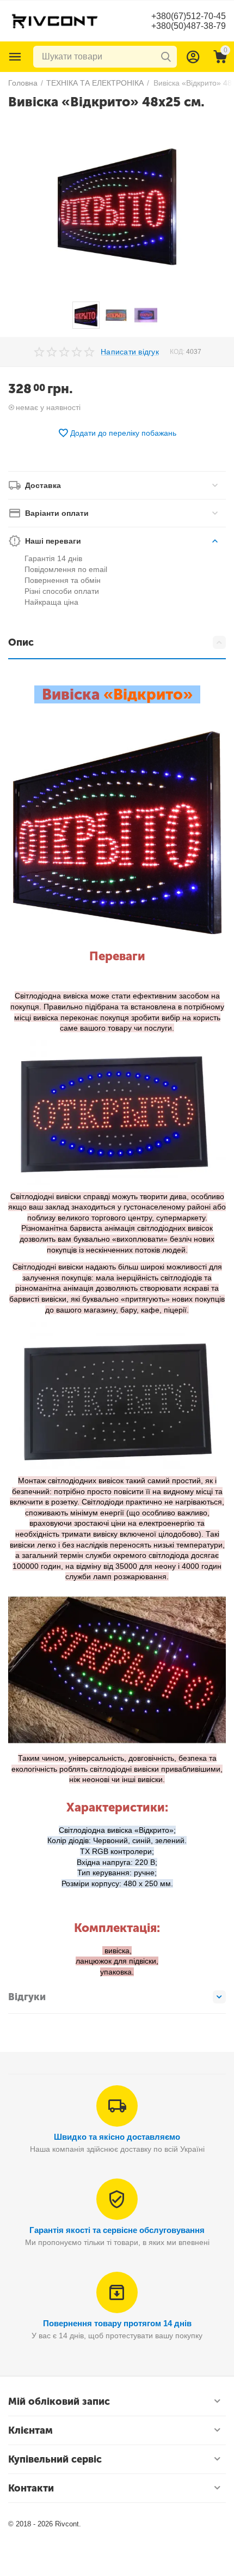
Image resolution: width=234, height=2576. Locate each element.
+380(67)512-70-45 (189, 16)
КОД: (177, 352)
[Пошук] (166, 57)
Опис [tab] (21, 642)
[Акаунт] (193, 57)
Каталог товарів (15, 57)
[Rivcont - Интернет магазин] (54, 20)
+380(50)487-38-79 (189, 26)
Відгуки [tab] (27, 1997)
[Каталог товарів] (15, 57)
